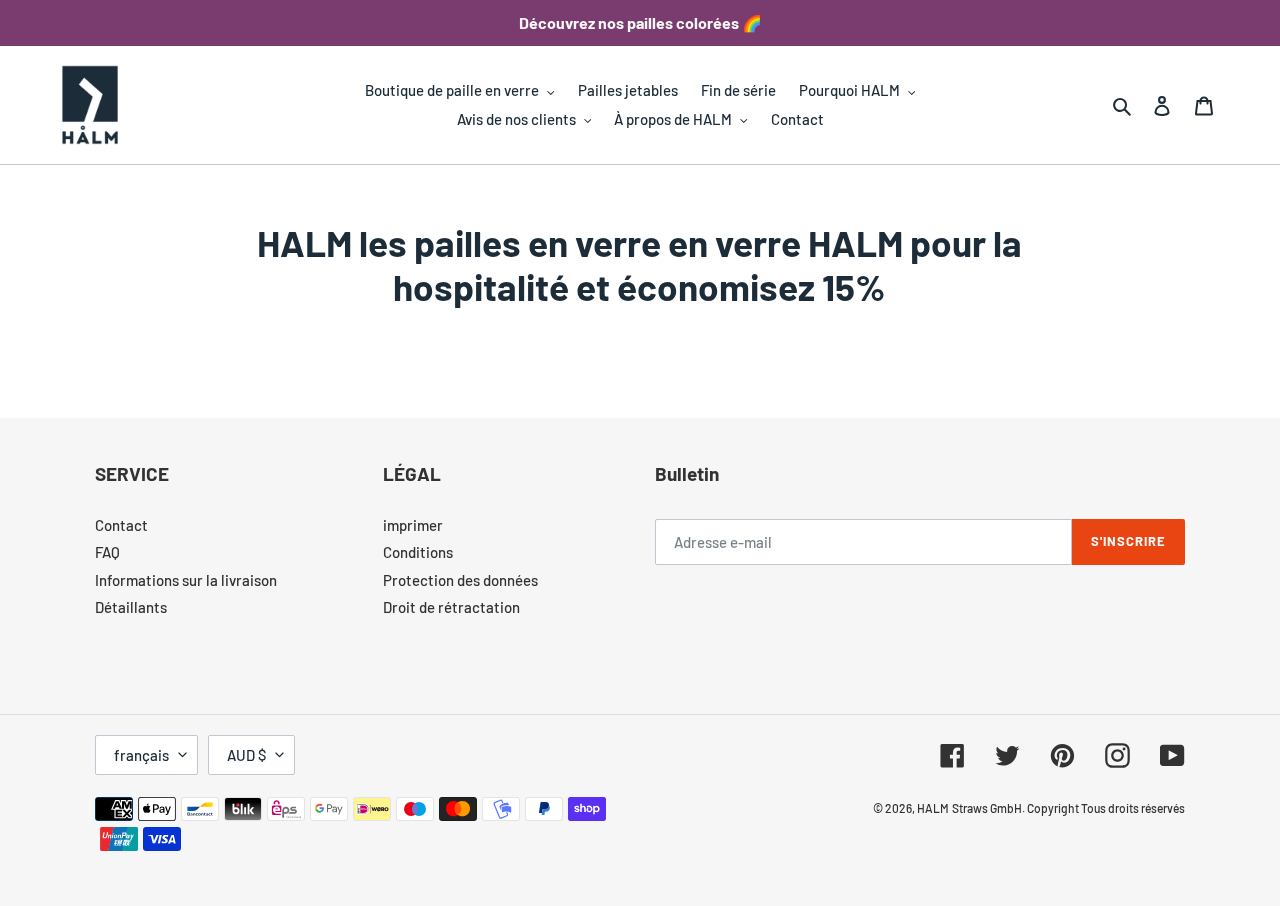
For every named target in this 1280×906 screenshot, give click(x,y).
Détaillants (131, 607)
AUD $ (246, 755)
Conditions (418, 552)
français (141, 755)
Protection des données (460, 580)
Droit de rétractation (451, 607)
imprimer (413, 525)
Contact (121, 525)
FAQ (107, 552)
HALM (933, 808)
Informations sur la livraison (186, 580)
